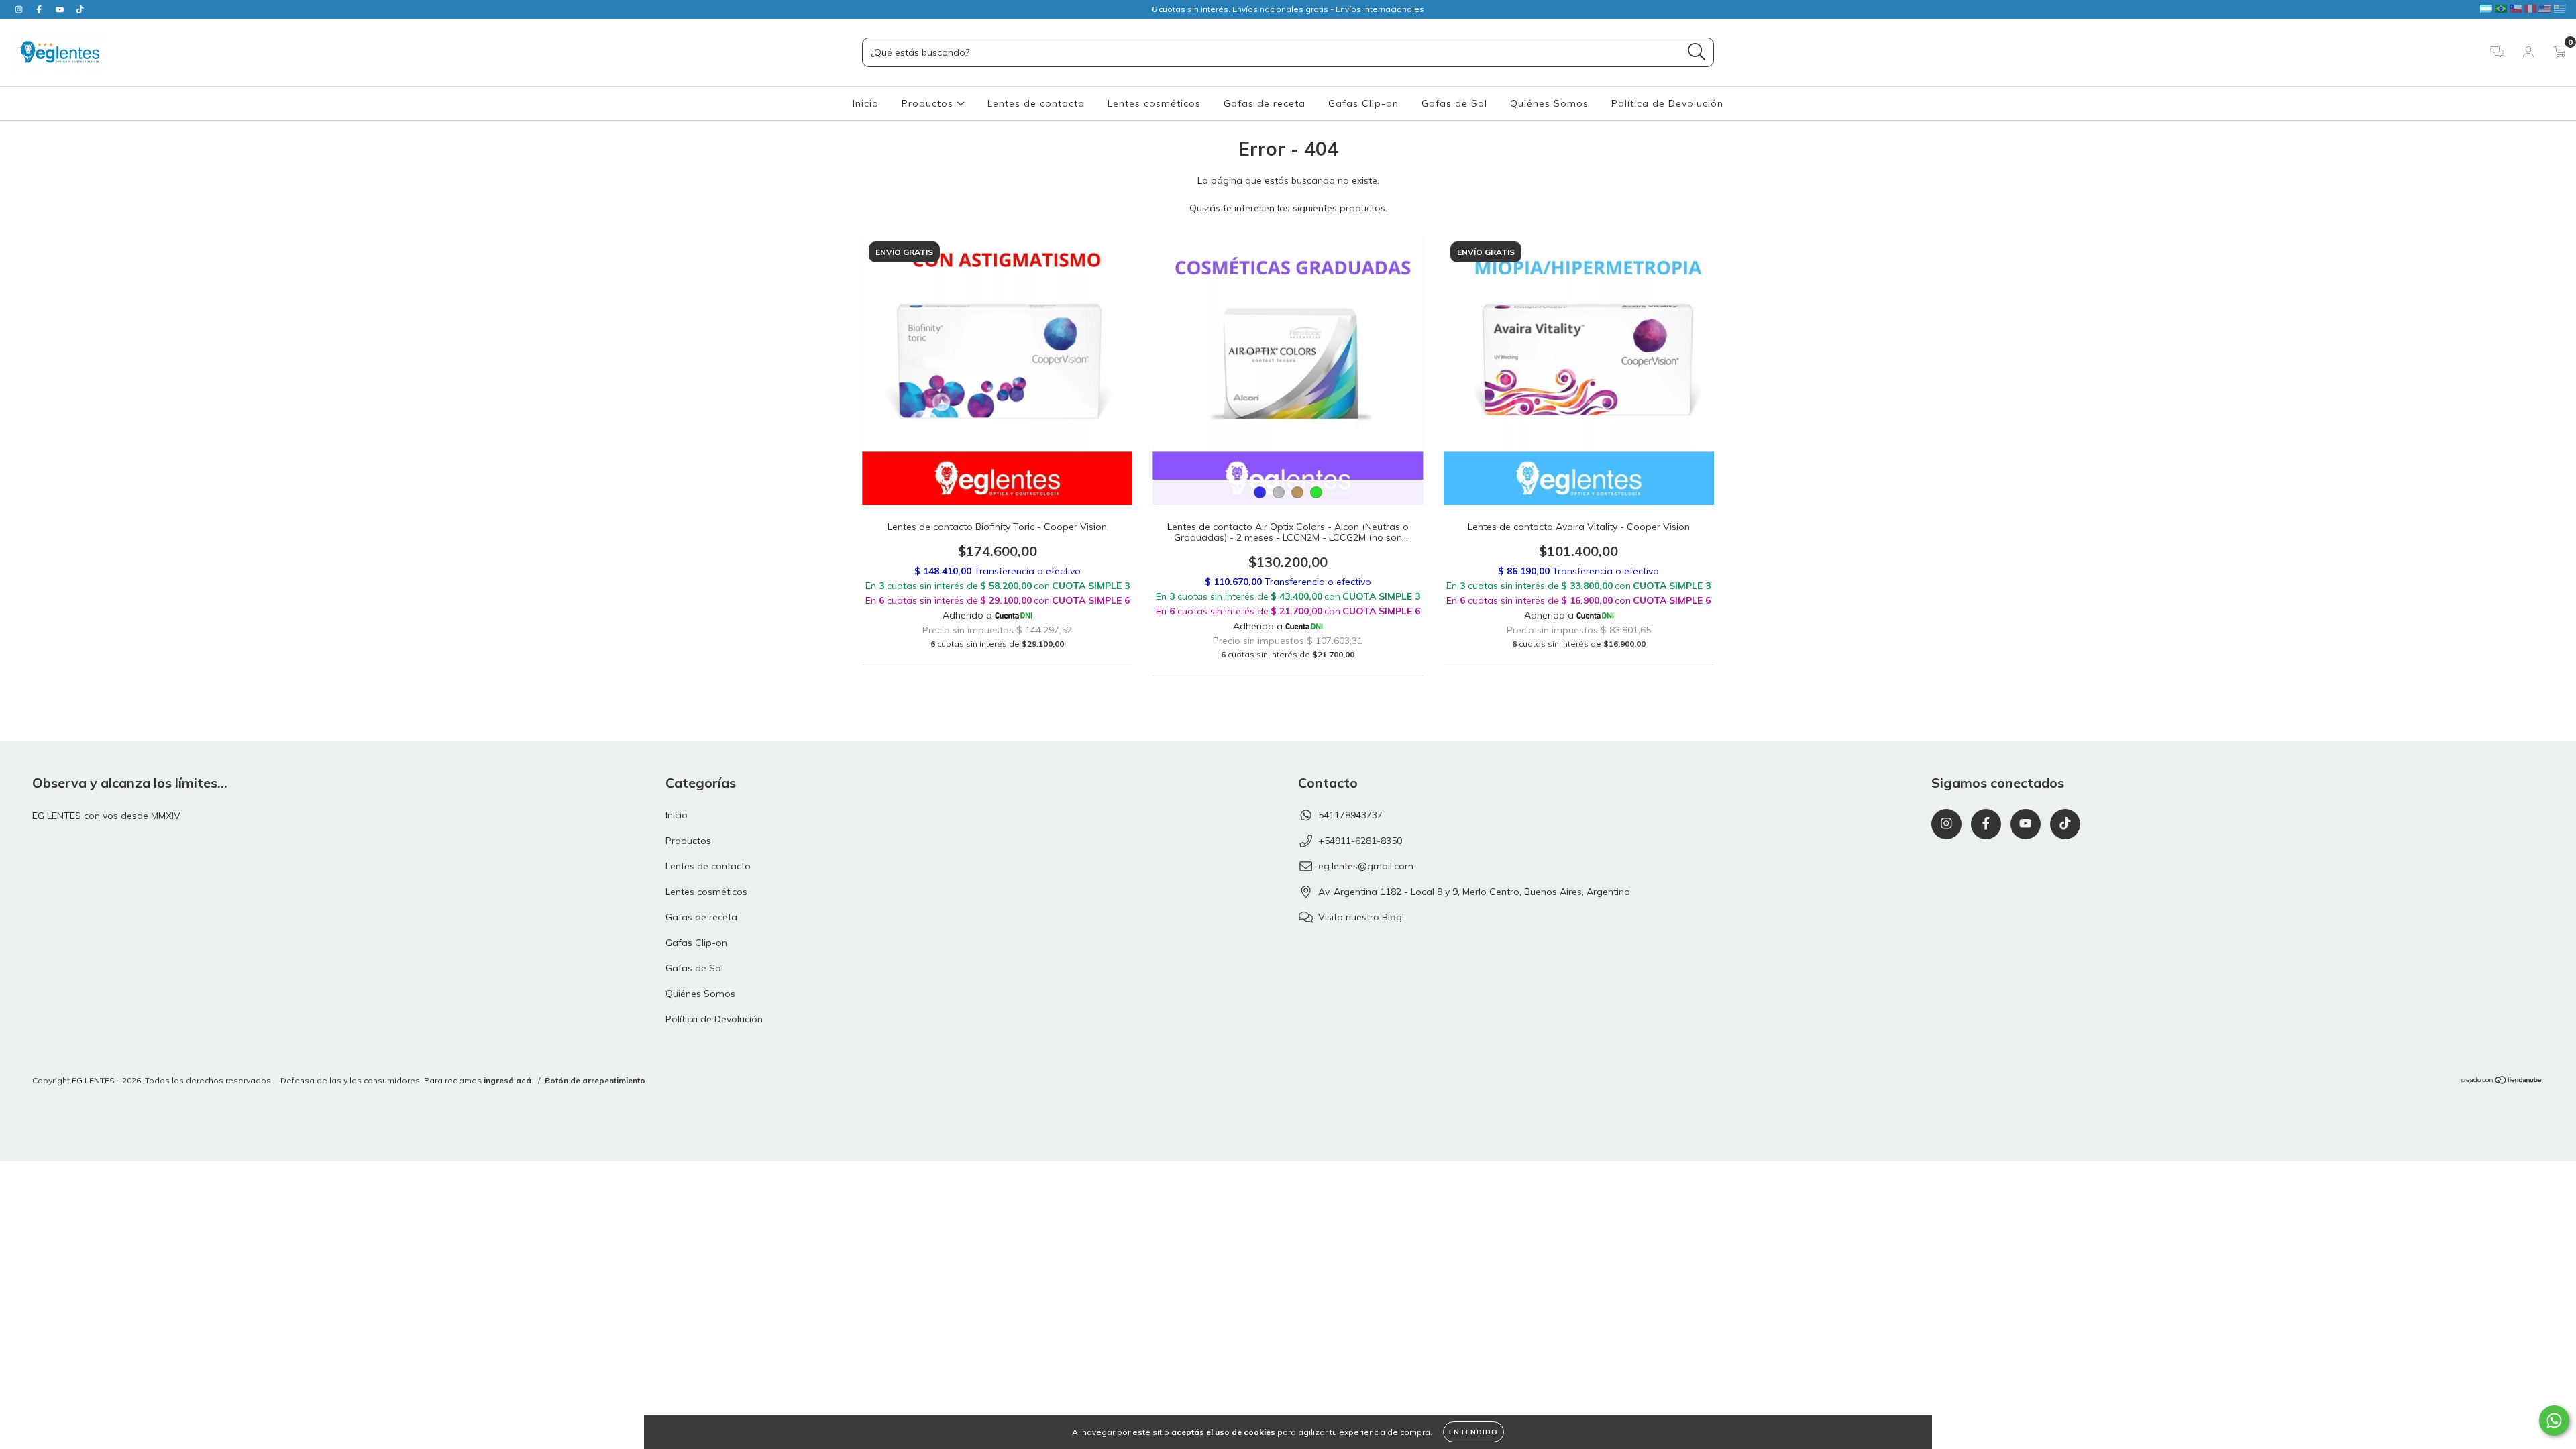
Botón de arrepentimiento (595, 1080)
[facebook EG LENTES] (40, 9)
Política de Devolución (1667, 103)
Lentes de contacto (1036, 103)
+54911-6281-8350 (1360, 841)
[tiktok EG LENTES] (80, 9)
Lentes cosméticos (1154, 103)
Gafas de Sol (1454, 103)
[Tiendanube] (2502, 1082)
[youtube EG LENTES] (61, 9)
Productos (929, 103)
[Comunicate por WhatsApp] (2554, 1420)
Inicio (866, 103)
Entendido (1473, 1432)
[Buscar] (1697, 52)
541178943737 (1350, 815)
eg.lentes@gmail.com (1366, 866)
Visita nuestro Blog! (1361, 917)
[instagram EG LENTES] (20, 9)
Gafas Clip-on (1363, 103)
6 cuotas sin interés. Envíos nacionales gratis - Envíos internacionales (1288, 9)
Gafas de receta (1265, 103)
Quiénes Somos (1549, 103)
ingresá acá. (508, 1080)
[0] (2560, 53)
